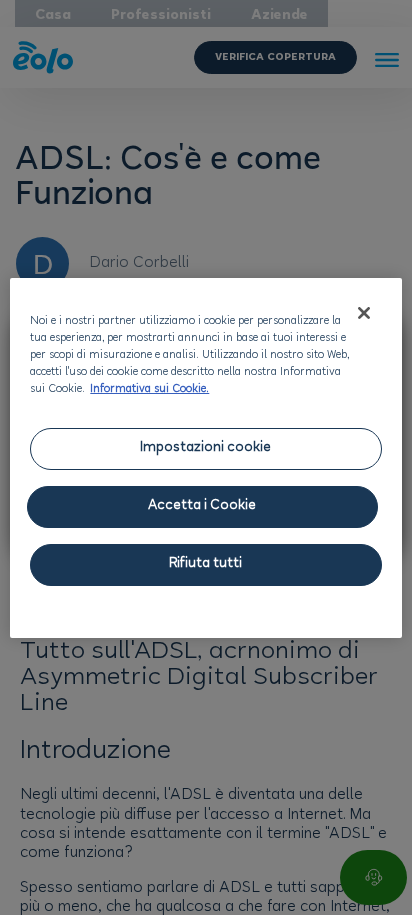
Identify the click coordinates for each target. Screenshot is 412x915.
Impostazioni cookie (205, 448)
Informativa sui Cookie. (149, 390)
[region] (205, 458)
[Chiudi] (364, 313)
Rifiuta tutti (205, 564)
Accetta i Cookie (202, 506)
